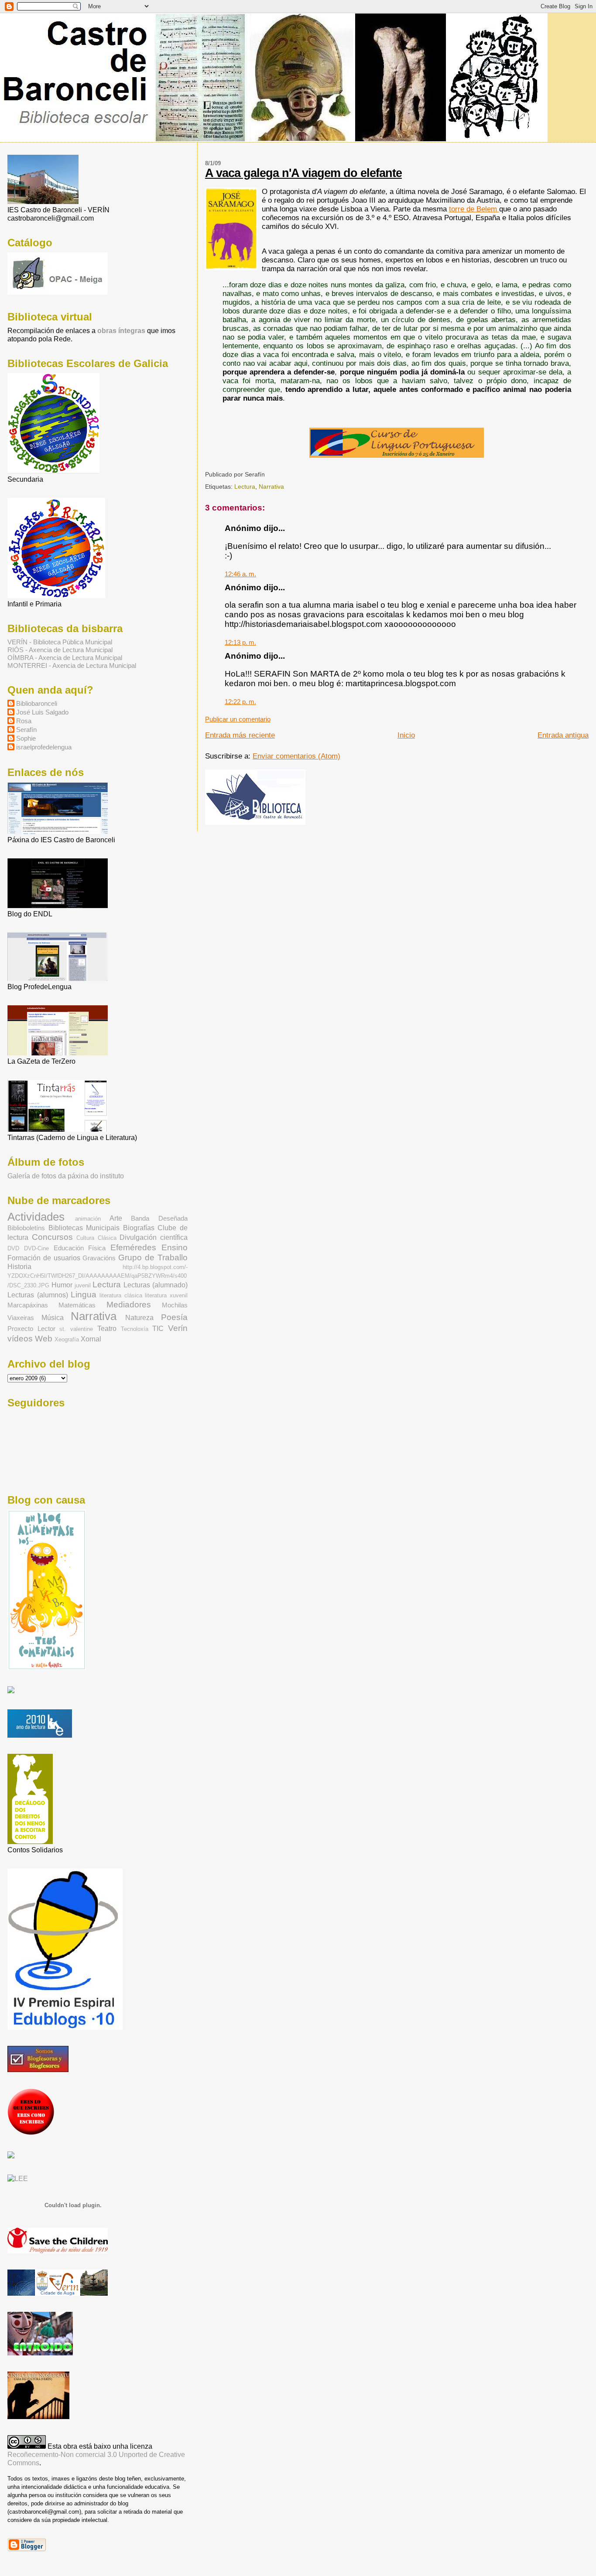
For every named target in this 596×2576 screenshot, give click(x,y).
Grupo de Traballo (153, 1257)
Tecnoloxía (135, 1329)
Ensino (175, 1247)
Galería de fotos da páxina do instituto (66, 1176)
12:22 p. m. (240, 702)
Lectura (245, 487)
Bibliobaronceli (37, 703)
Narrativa (271, 487)
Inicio (406, 735)
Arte (116, 1218)
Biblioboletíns (26, 1228)
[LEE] (18, 2178)
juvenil (83, 1285)
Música (53, 1317)
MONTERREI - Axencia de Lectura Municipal (72, 665)
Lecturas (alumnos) (38, 1295)
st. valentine (76, 1329)
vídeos (20, 1338)
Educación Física (80, 1248)
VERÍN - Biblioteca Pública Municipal (60, 642)
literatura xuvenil (166, 1295)
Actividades (36, 1217)
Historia (19, 1266)
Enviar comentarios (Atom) (296, 756)
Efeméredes (133, 1247)
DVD (13, 1248)
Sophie (26, 738)
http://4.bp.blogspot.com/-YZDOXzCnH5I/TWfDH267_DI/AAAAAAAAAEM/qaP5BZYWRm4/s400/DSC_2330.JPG (98, 1276)
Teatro (107, 1328)
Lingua (84, 1294)
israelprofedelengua (44, 747)
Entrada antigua (563, 735)
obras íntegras (122, 330)
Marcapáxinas (28, 1305)
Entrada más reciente (240, 735)
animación (88, 1219)
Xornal (91, 1339)
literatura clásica (121, 1295)
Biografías (139, 1228)
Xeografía (67, 1339)
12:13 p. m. (240, 642)
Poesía (174, 1317)
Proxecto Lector (31, 1329)
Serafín (26, 730)
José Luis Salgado (42, 712)
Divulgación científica (154, 1237)
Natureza (139, 1317)
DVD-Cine (36, 1248)
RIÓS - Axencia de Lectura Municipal (60, 650)
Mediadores (129, 1304)
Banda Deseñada (159, 1218)
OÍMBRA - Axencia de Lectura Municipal (65, 658)
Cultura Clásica (96, 1238)
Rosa (24, 721)
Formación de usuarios (44, 1258)
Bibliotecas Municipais (84, 1228)
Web (44, 1338)
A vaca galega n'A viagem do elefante (303, 173)
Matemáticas (77, 1305)
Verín (178, 1328)
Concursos (52, 1237)
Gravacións (99, 1258)
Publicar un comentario (238, 719)
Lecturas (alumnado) (156, 1285)
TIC (158, 1328)
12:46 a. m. (240, 574)
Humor (62, 1285)
